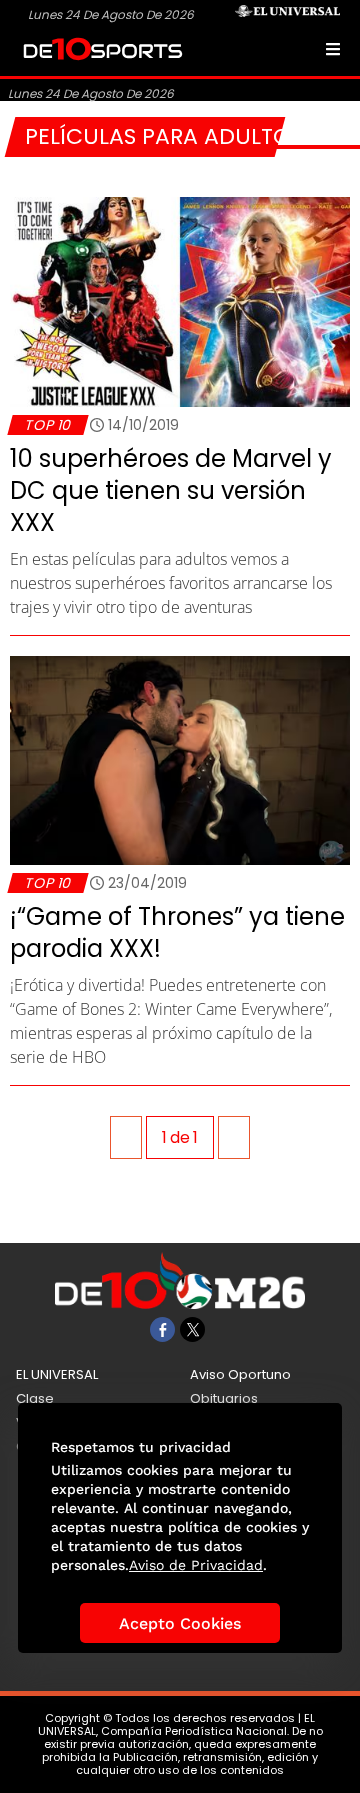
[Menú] (333, 49)
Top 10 (47, 425)
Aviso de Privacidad (196, 1565)
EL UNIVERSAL (57, 1374)
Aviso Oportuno (240, 1374)
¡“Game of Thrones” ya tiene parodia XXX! (177, 932)
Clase (35, 1398)
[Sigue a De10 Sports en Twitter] (192, 1329)
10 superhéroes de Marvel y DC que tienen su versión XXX (171, 490)
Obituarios (224, 1398)
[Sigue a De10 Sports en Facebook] (162, 1329)
